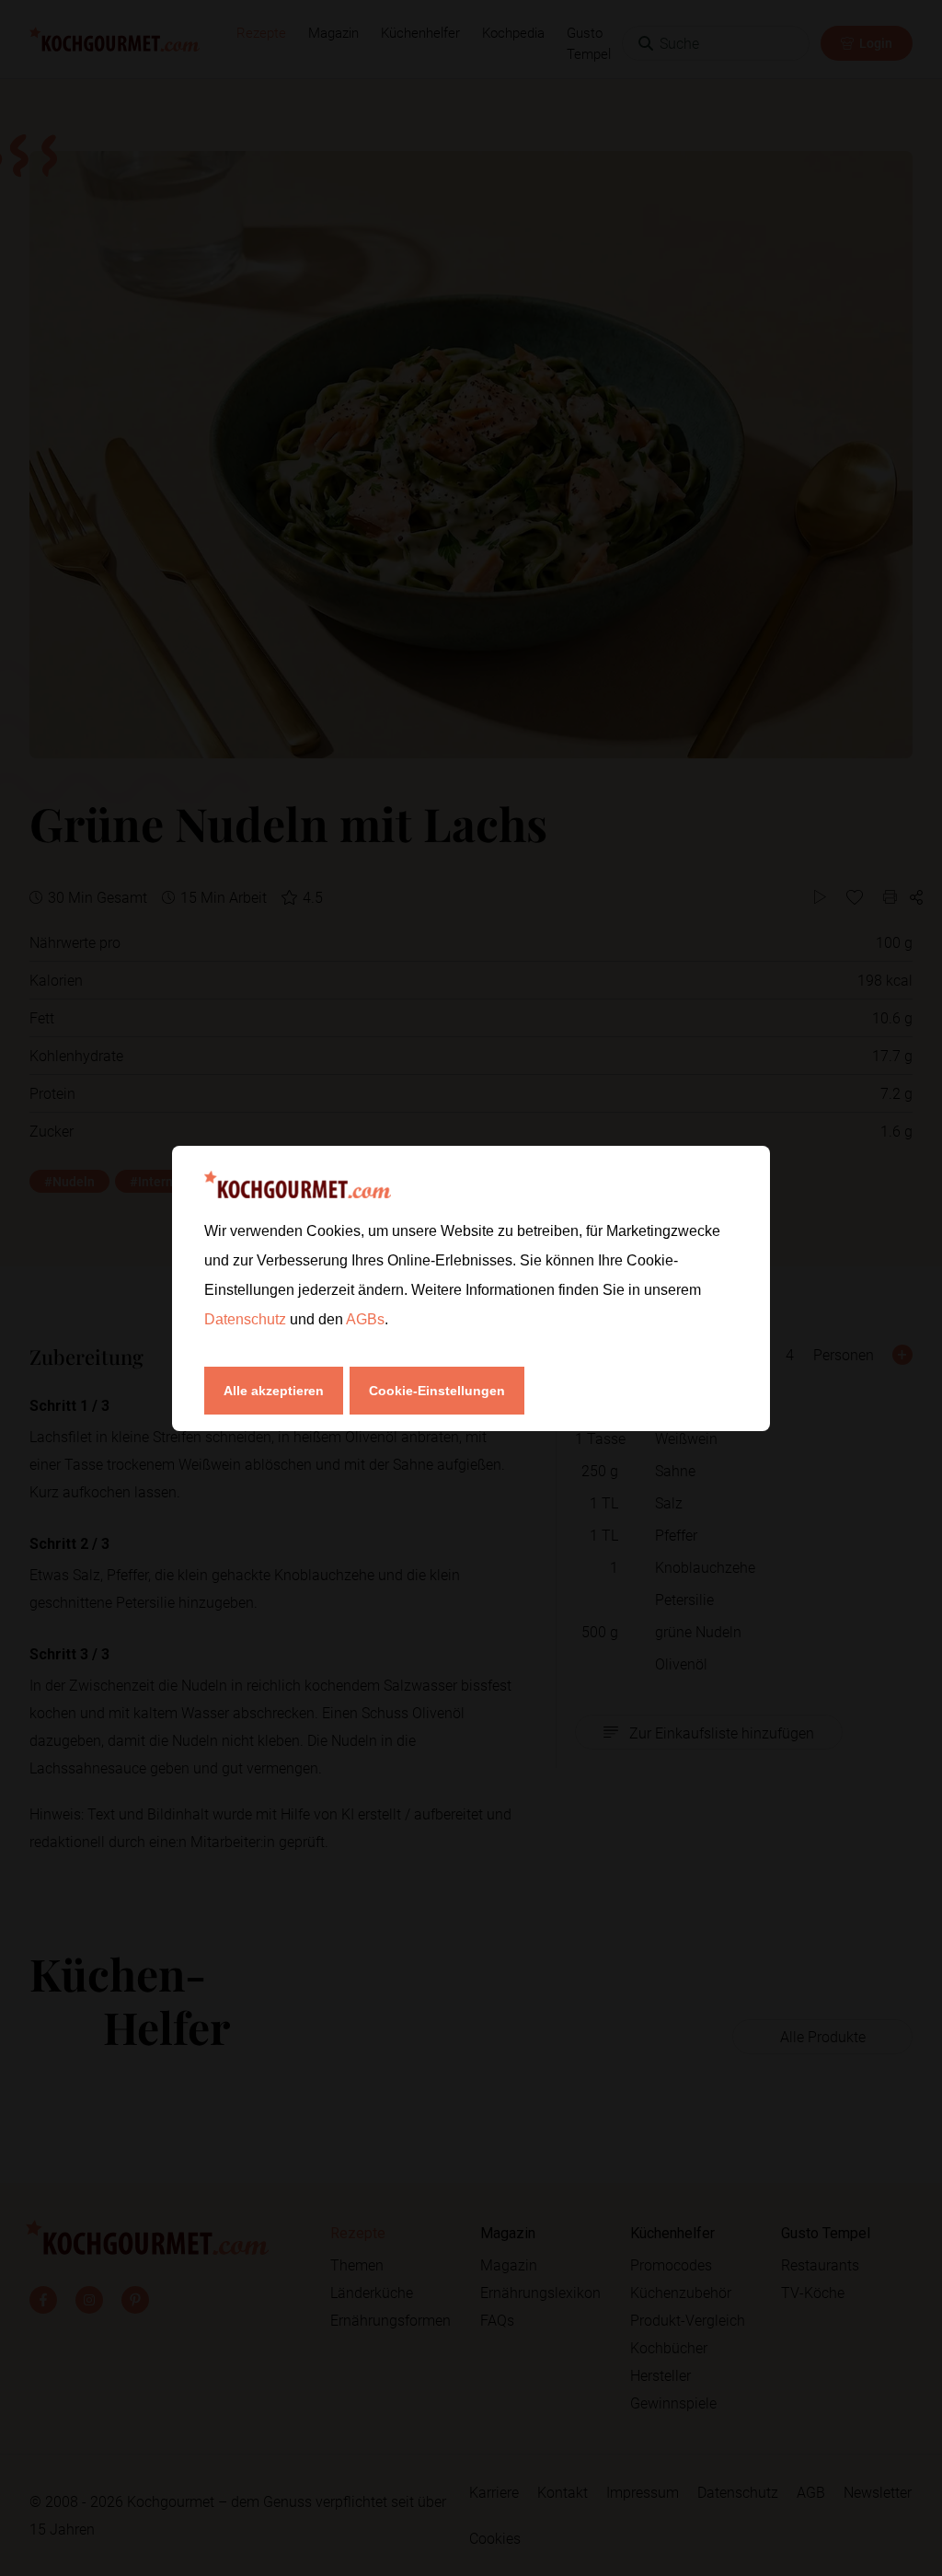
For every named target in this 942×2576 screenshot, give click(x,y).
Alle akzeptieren (274, 1391)
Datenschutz (247, 1319)
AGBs (365, 1319)
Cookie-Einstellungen (437, 1391)
